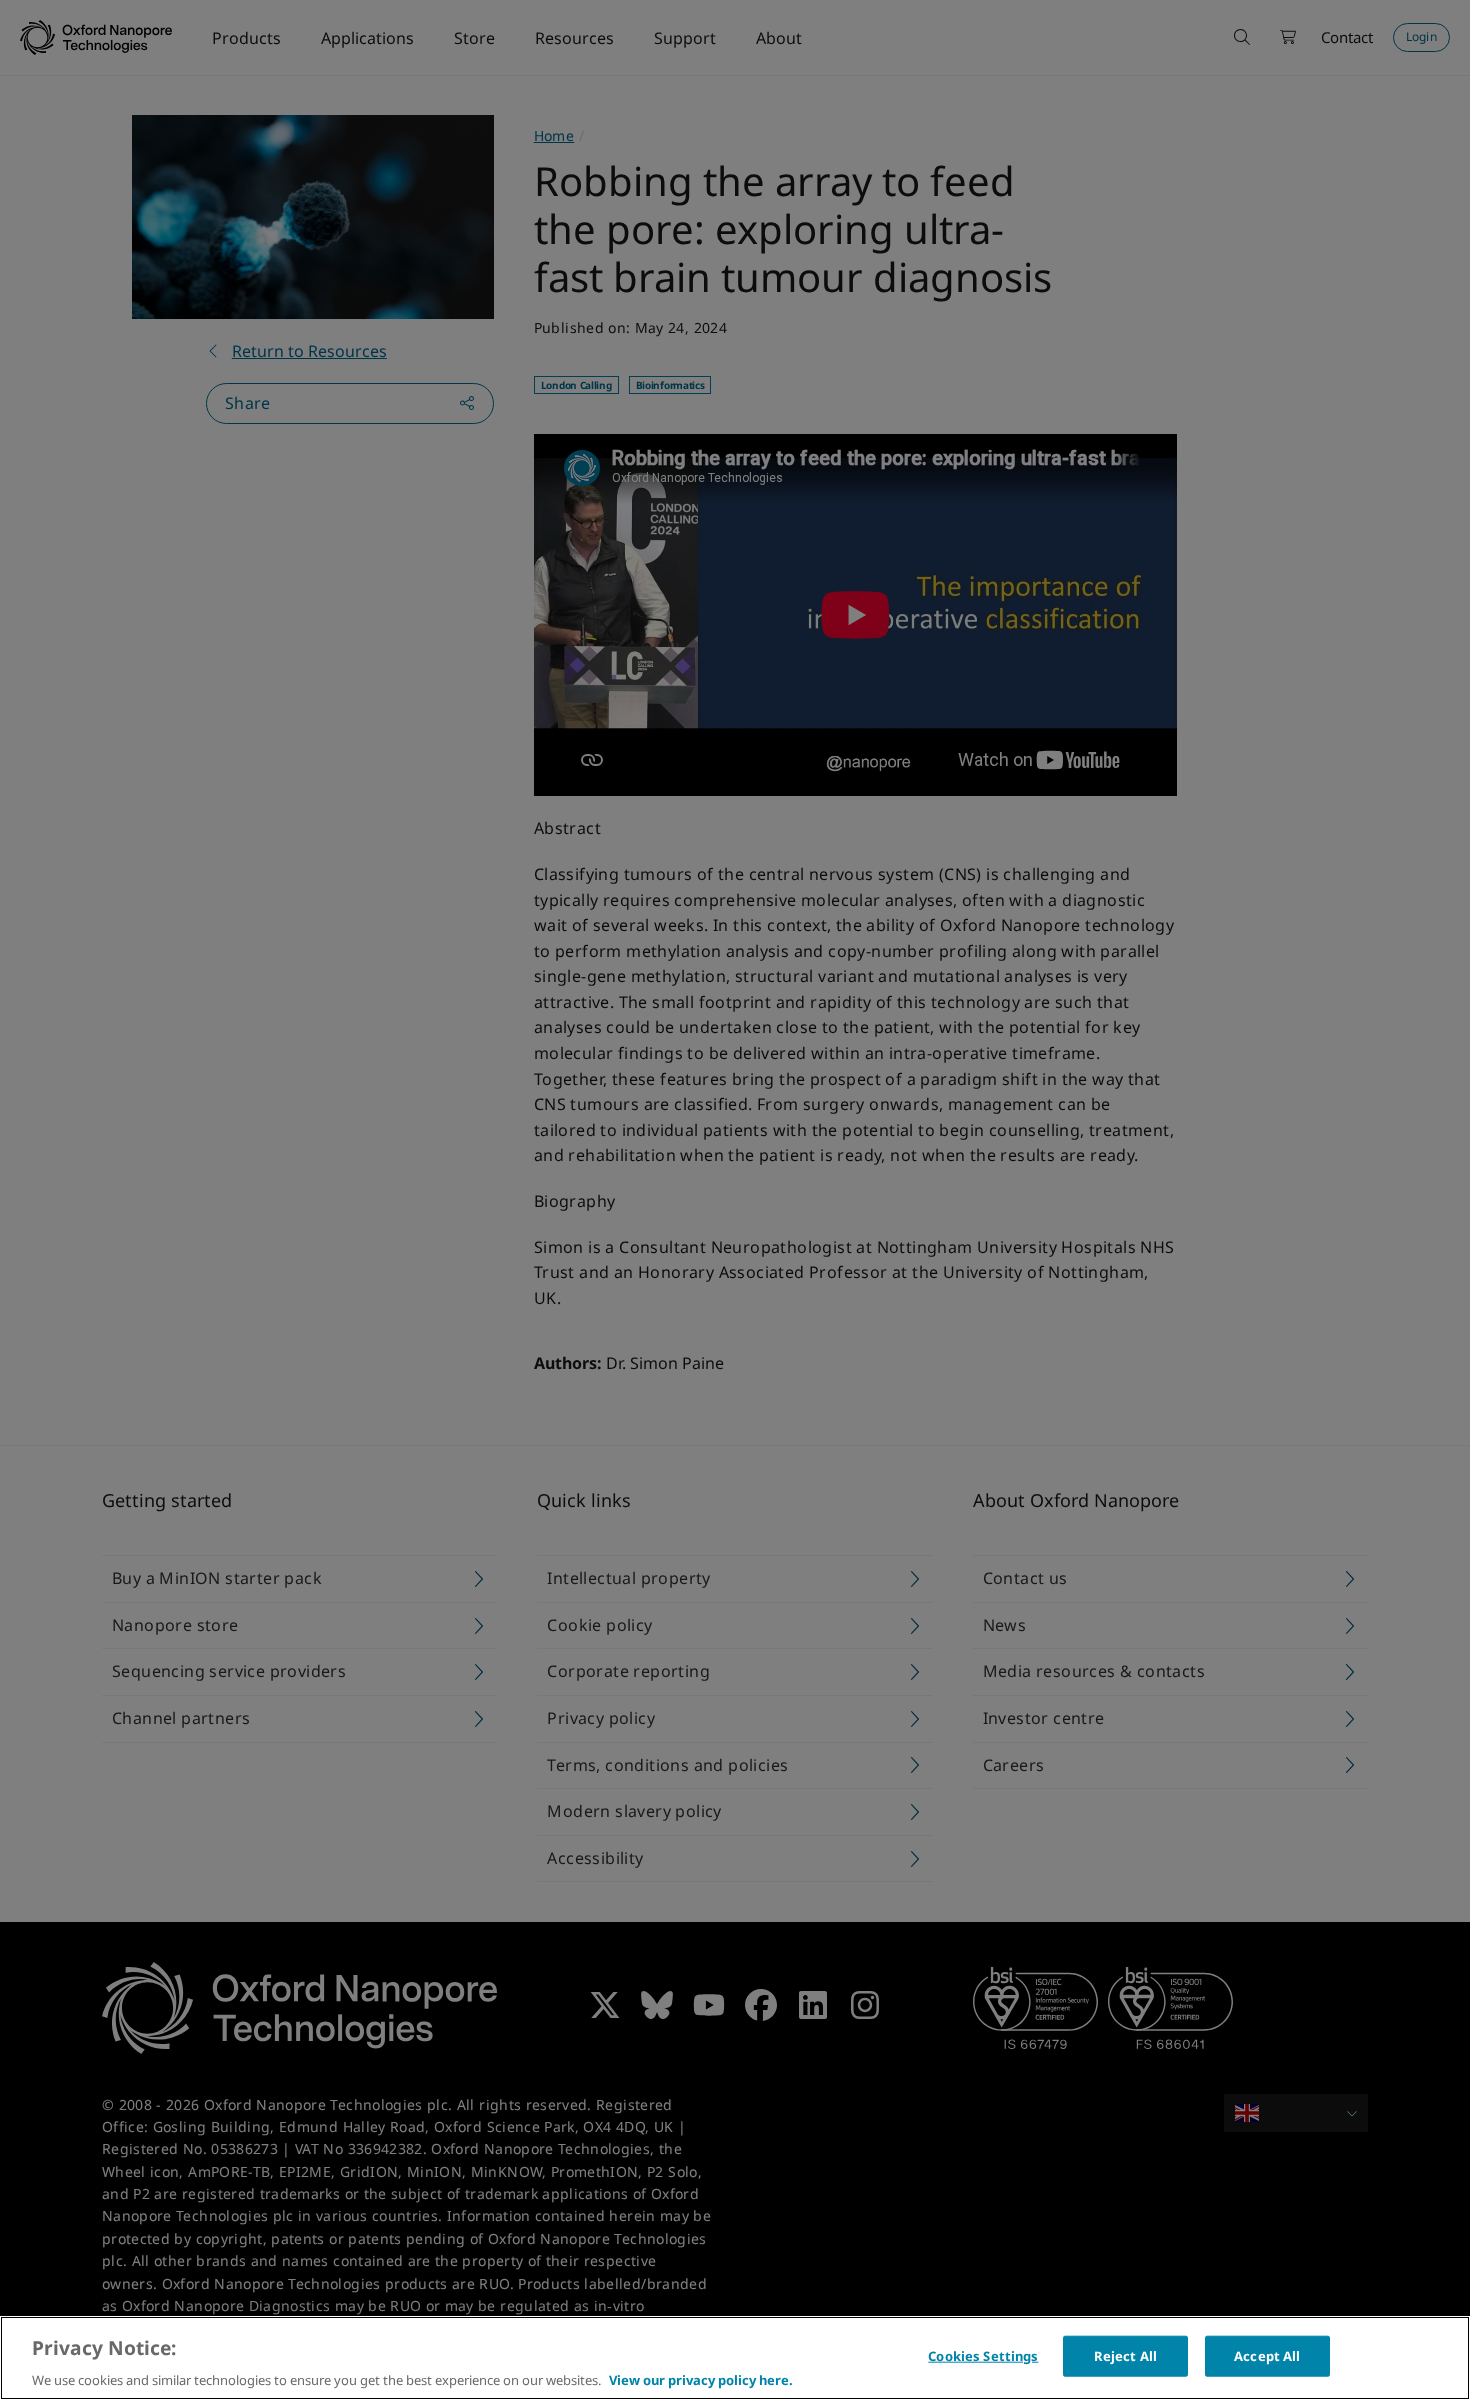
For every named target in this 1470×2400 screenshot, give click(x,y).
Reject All (1125, 2355)
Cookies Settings (983, 2355)
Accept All (1267, 2355)
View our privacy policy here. (701, 2379)
